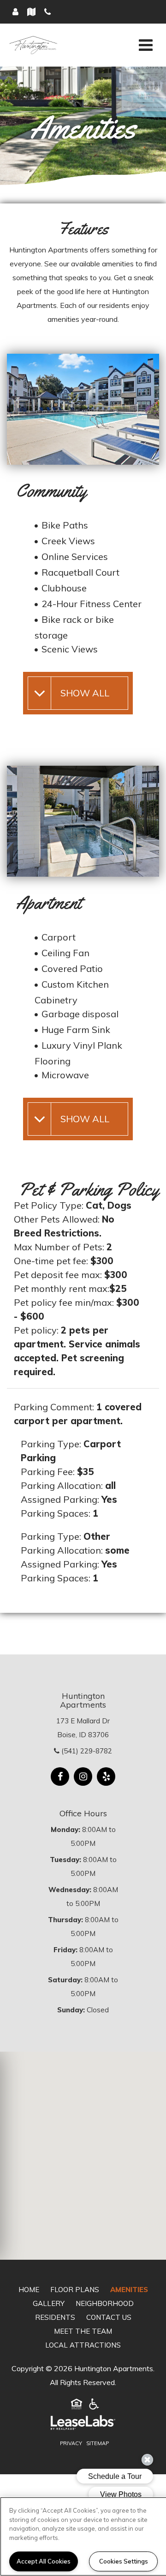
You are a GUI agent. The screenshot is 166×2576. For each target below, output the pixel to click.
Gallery (49, 2303)
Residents (55, 2317)
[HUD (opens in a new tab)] (77, 2406)
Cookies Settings (124, 2561)
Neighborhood (105, 2303)
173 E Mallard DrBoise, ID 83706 (83, 1728)
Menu (144, 45)
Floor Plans (75, 2290)
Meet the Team (83, 2331)
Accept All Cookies (44, 2561)
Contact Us (109, 2317)
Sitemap (98, 2443)
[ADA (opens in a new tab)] (94, 2406)
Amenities (129, 2290)
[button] (60, 1777)
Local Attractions (83, 2345)
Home (29, 2290)
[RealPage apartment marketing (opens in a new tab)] (83, 2425)
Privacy (71, 2443)
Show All (85, 693)
